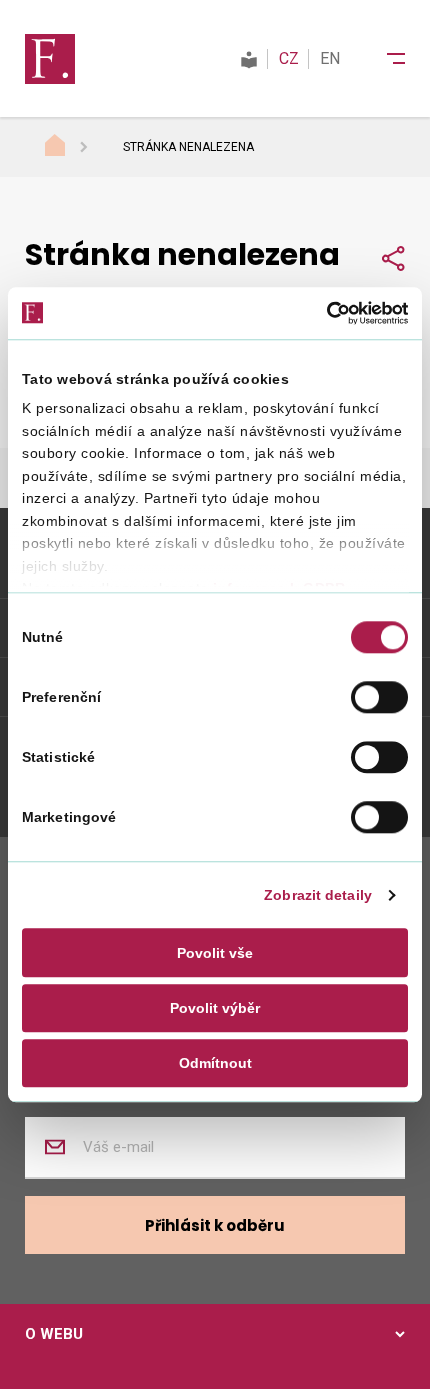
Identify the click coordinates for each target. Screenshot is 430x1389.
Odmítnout (215, 1063)
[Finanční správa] (50, 58)
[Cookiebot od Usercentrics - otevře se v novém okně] (320, 313)
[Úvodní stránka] (74, 148)
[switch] (379, 697)
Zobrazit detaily (318, 896)
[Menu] (383, 59)
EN (330, 58)
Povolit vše (215, 953)
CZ (289, 58)
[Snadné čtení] (249, 58)
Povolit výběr (215, 1008)
